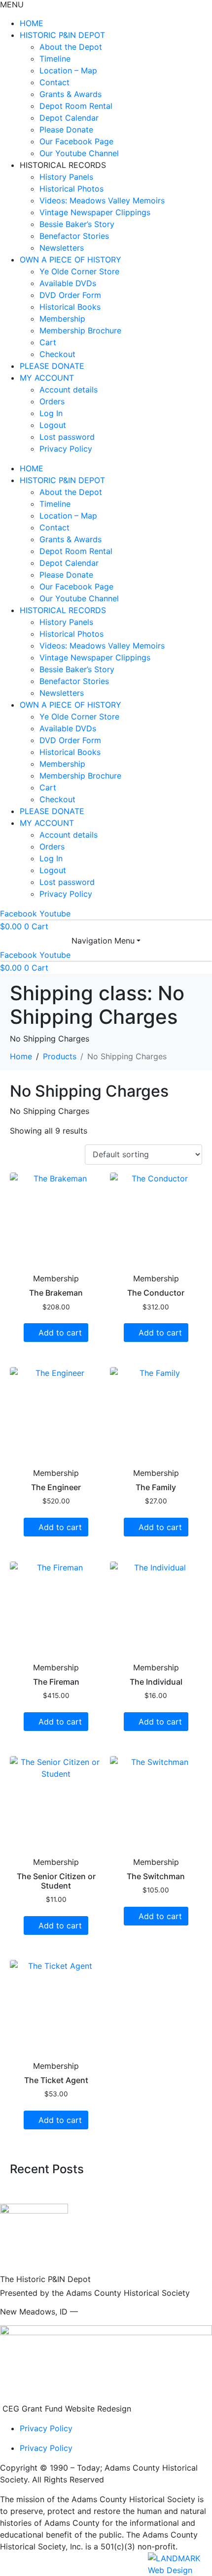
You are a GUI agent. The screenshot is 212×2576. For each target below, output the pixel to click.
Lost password (67, 437)
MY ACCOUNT (47, 378)
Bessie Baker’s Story (77, 224)
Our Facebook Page (76, 141)
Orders (52, 401)
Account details (69, 390)
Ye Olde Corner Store (79, 271)
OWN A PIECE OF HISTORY (71, 260)
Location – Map (68, 70)
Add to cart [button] (60, 1333)
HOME (32, 23)
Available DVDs (68, 283)
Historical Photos (71, 189)
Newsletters (62, 248)
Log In (51, 413)
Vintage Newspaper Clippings (95, 212)
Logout (53, 425)
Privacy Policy (66, 449)
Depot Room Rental (76, 106)
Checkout (57, 354)
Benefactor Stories (74, 236)
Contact (54, 82)
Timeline (55, 59)
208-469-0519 (108, 2312)
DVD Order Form (70, 295)
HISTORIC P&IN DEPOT (62, 35)
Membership (62, 319)
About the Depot (71, 47)
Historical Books (70, 307)
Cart (48, 342)
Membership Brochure (80, 330)
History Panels (66, 177)
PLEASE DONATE (52, 366)
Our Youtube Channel (79, 153)
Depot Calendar (69, 118)
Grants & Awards (71, 94)
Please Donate (66, 130)
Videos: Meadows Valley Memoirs (102, 200)
